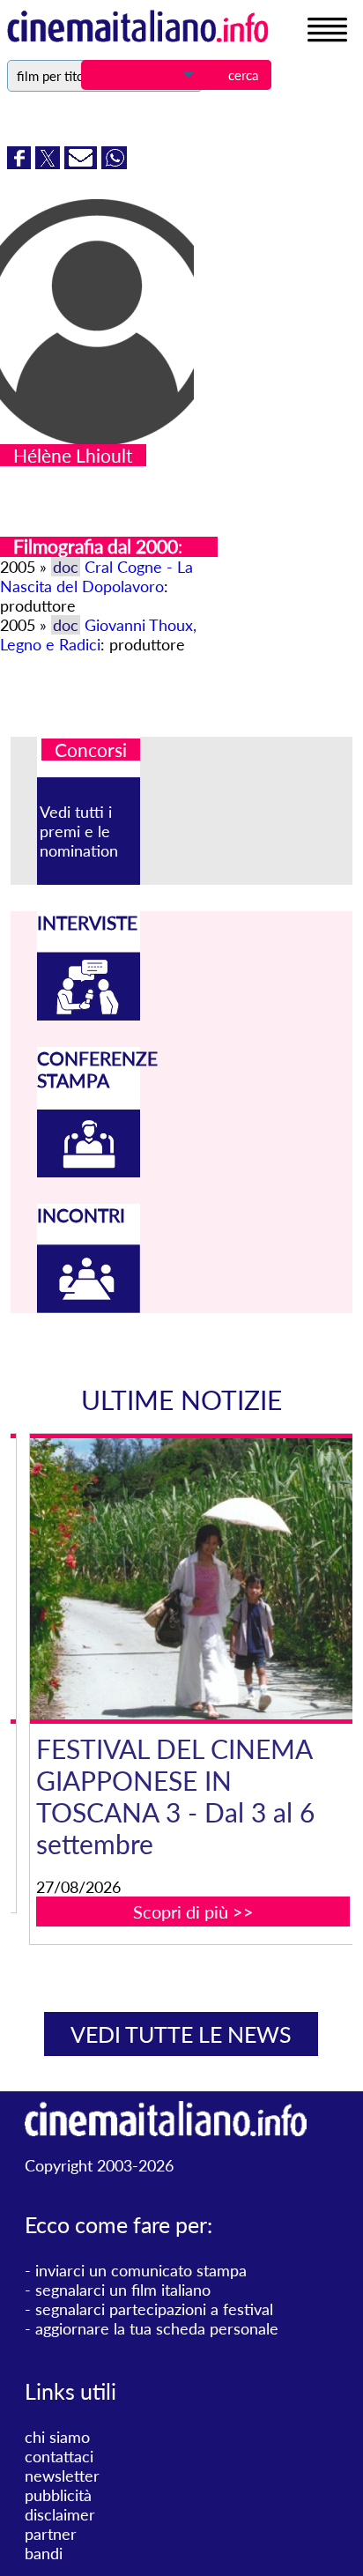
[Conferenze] (88, 1171)
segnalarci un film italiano (123, 2290)
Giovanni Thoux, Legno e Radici (98, 635)
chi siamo (57, 2437)
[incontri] (88, 1307)
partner (51, 2534)
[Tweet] (50, 163)
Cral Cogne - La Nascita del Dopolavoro (96, 576)
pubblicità (58, 2495)
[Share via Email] (83, 163)
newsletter (62, 2476)
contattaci (59, 2456)
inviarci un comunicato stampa (141, 2270)
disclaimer (60, 2514)
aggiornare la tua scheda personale (157, 2328)
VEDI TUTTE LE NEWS (181, 2034)
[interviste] (88, 1014)
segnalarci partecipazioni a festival (154, 2309)
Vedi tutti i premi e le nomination (79, 831)
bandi (44, 2553)
